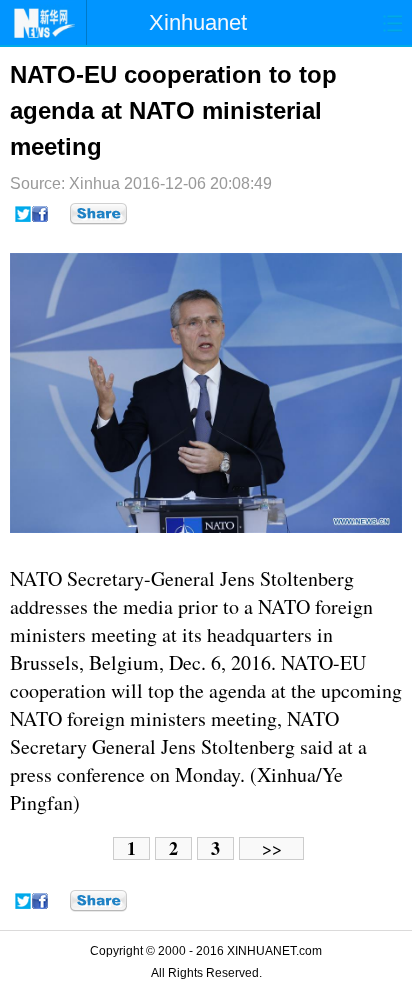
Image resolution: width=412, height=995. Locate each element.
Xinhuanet (198, 22)
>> (272, 848)
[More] (98, 214)
